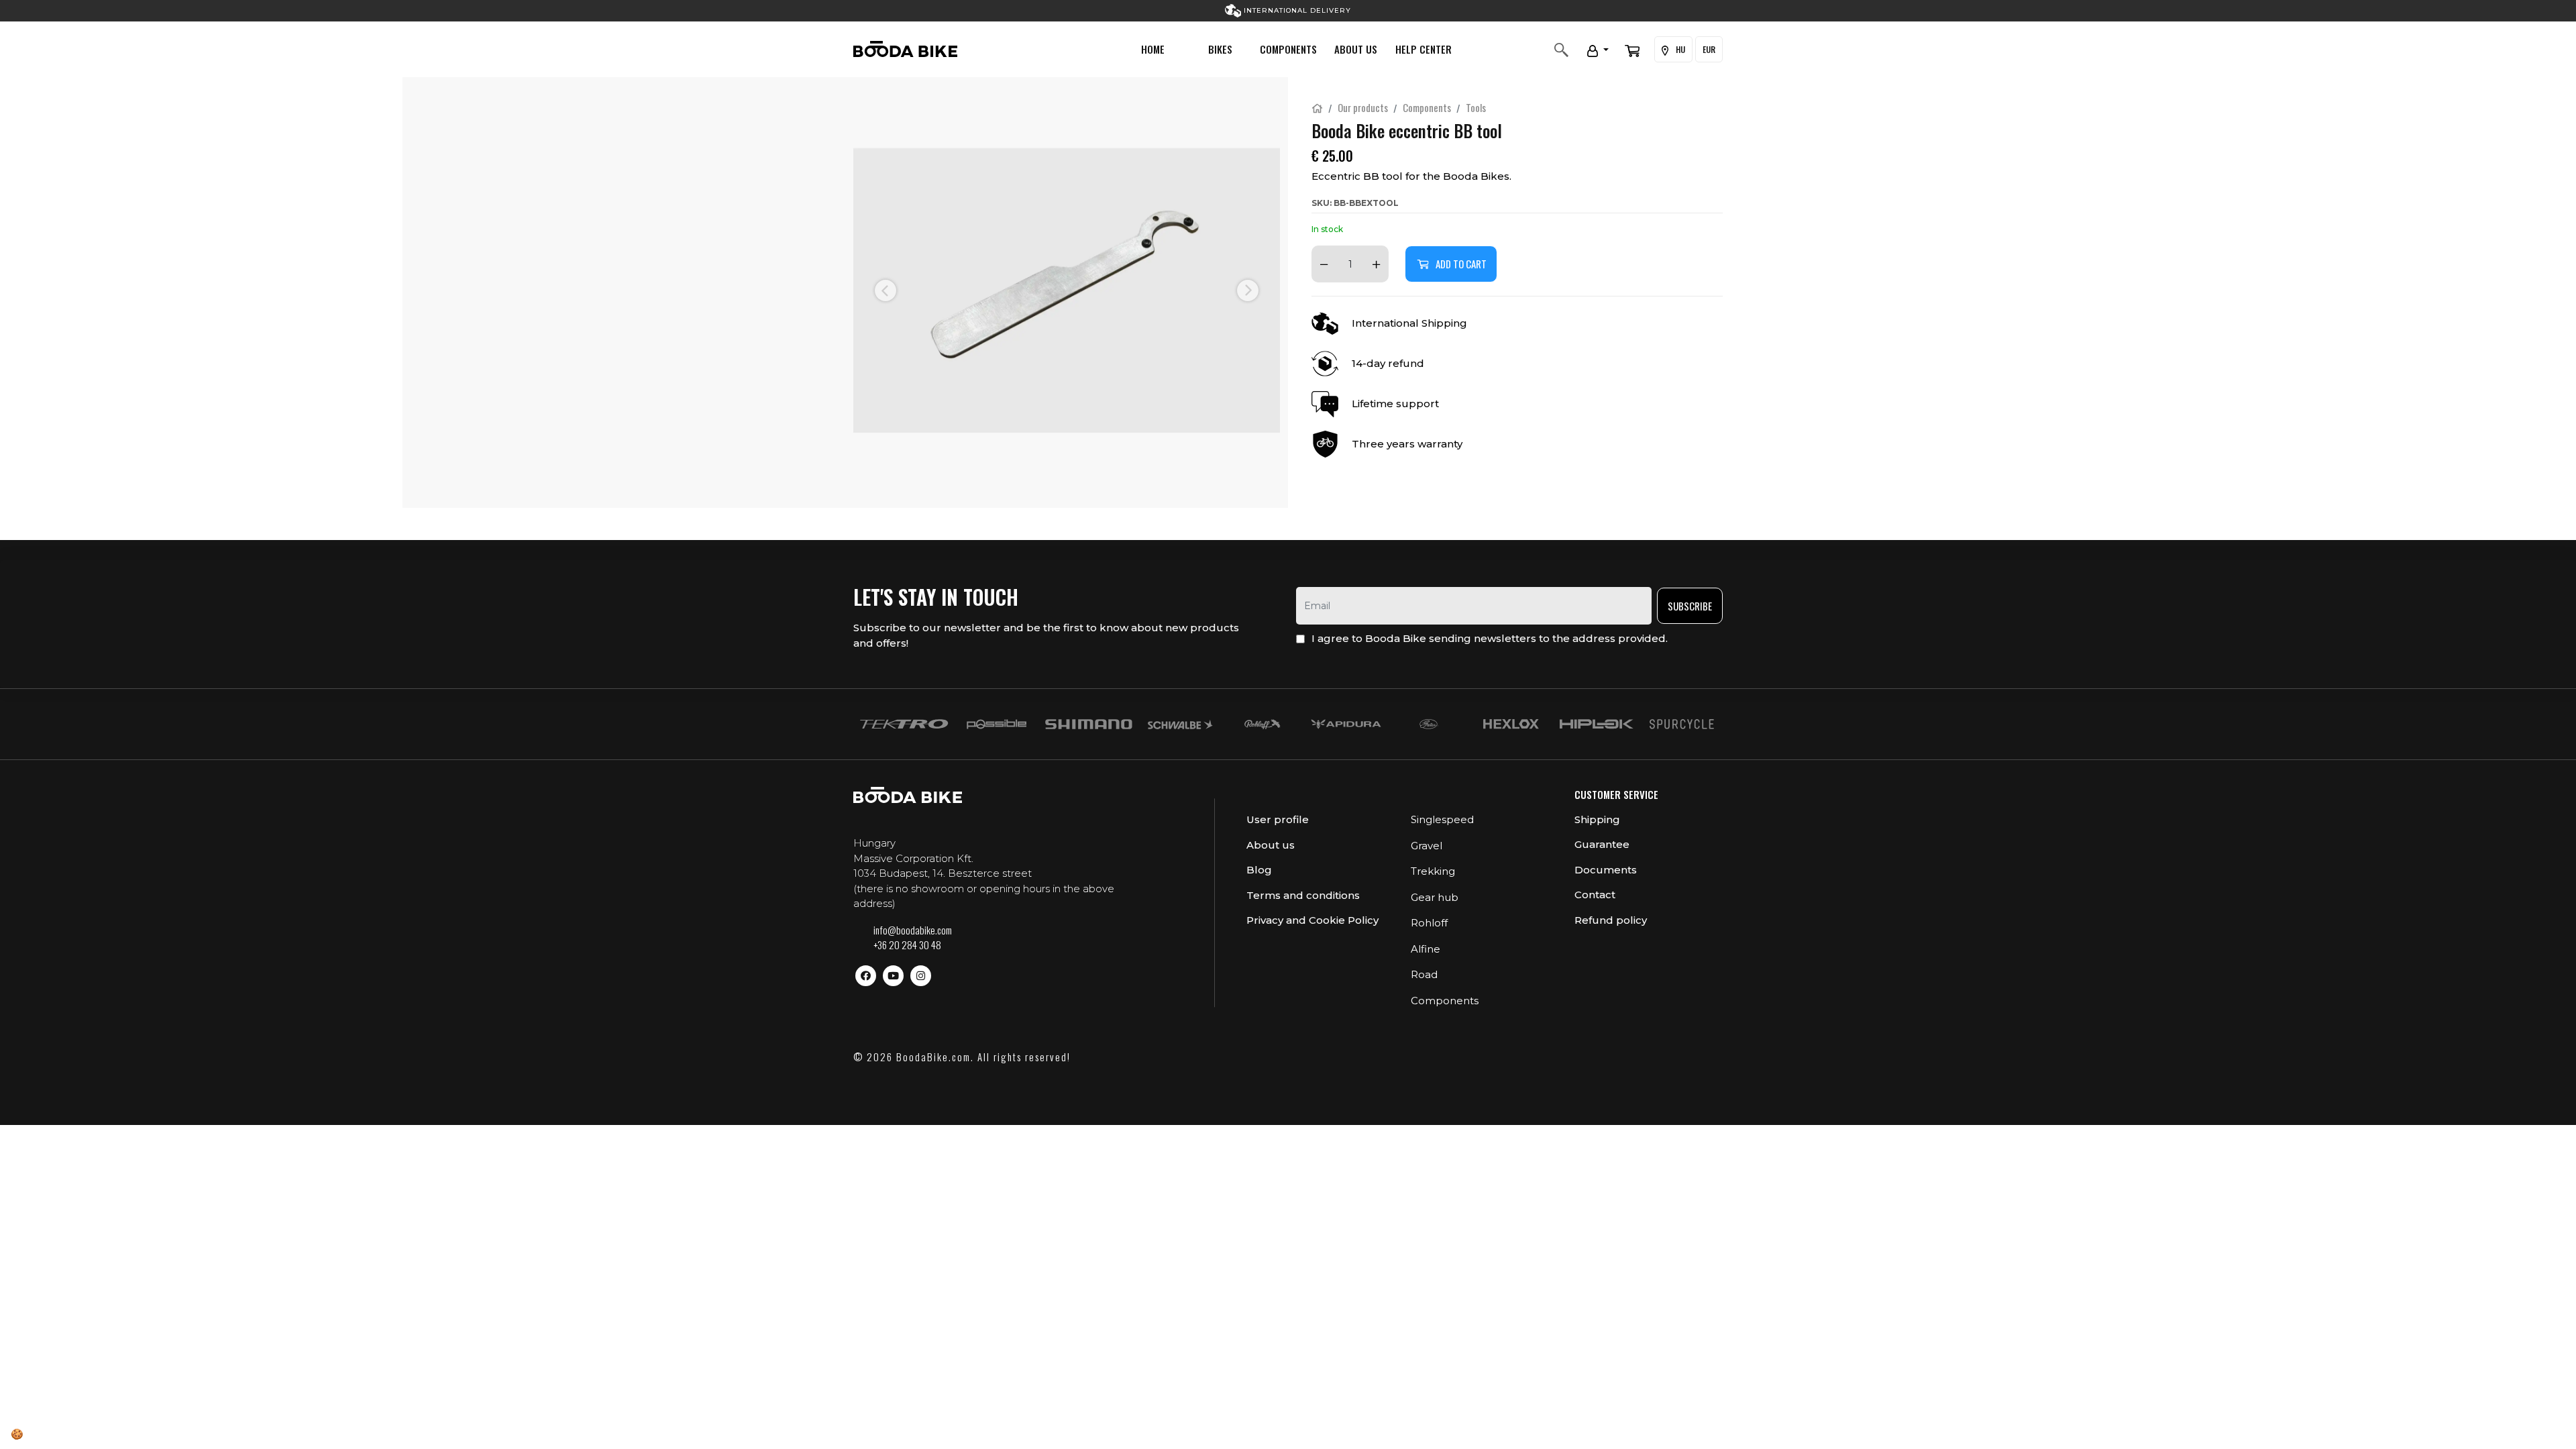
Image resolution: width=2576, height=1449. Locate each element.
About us (1356, 49)
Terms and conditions (1303, 895)
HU (1679, 49)
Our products (1363, 107)
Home (1153, 49)
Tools (1476, 107)
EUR (1709, 49)
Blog (1259, 870)
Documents (1606, 870)
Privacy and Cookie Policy (1312, 920)
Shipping (1597, 819)
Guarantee (1602, 844)
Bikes (1220, 49)
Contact (1595, 895)
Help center (1424, 49)
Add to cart (1461, 264)
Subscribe (1690, 606)
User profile (1278, 819)
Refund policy (1611, 920)
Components (1288, 49)
